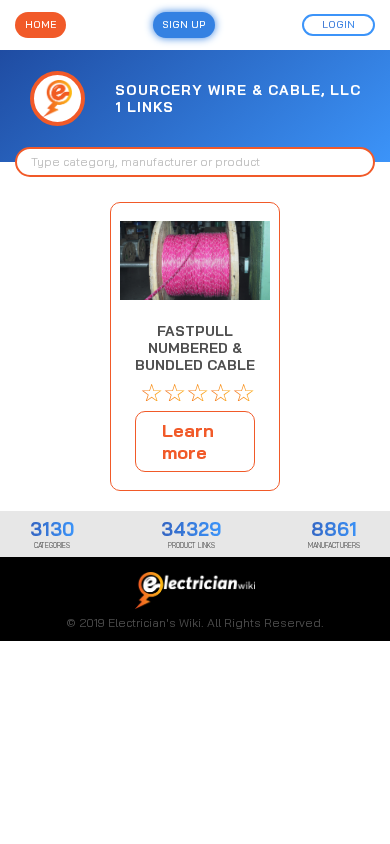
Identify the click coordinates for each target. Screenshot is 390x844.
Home (40, 24)
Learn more (188, 441)
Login (338, 24)
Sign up (184, 24)
